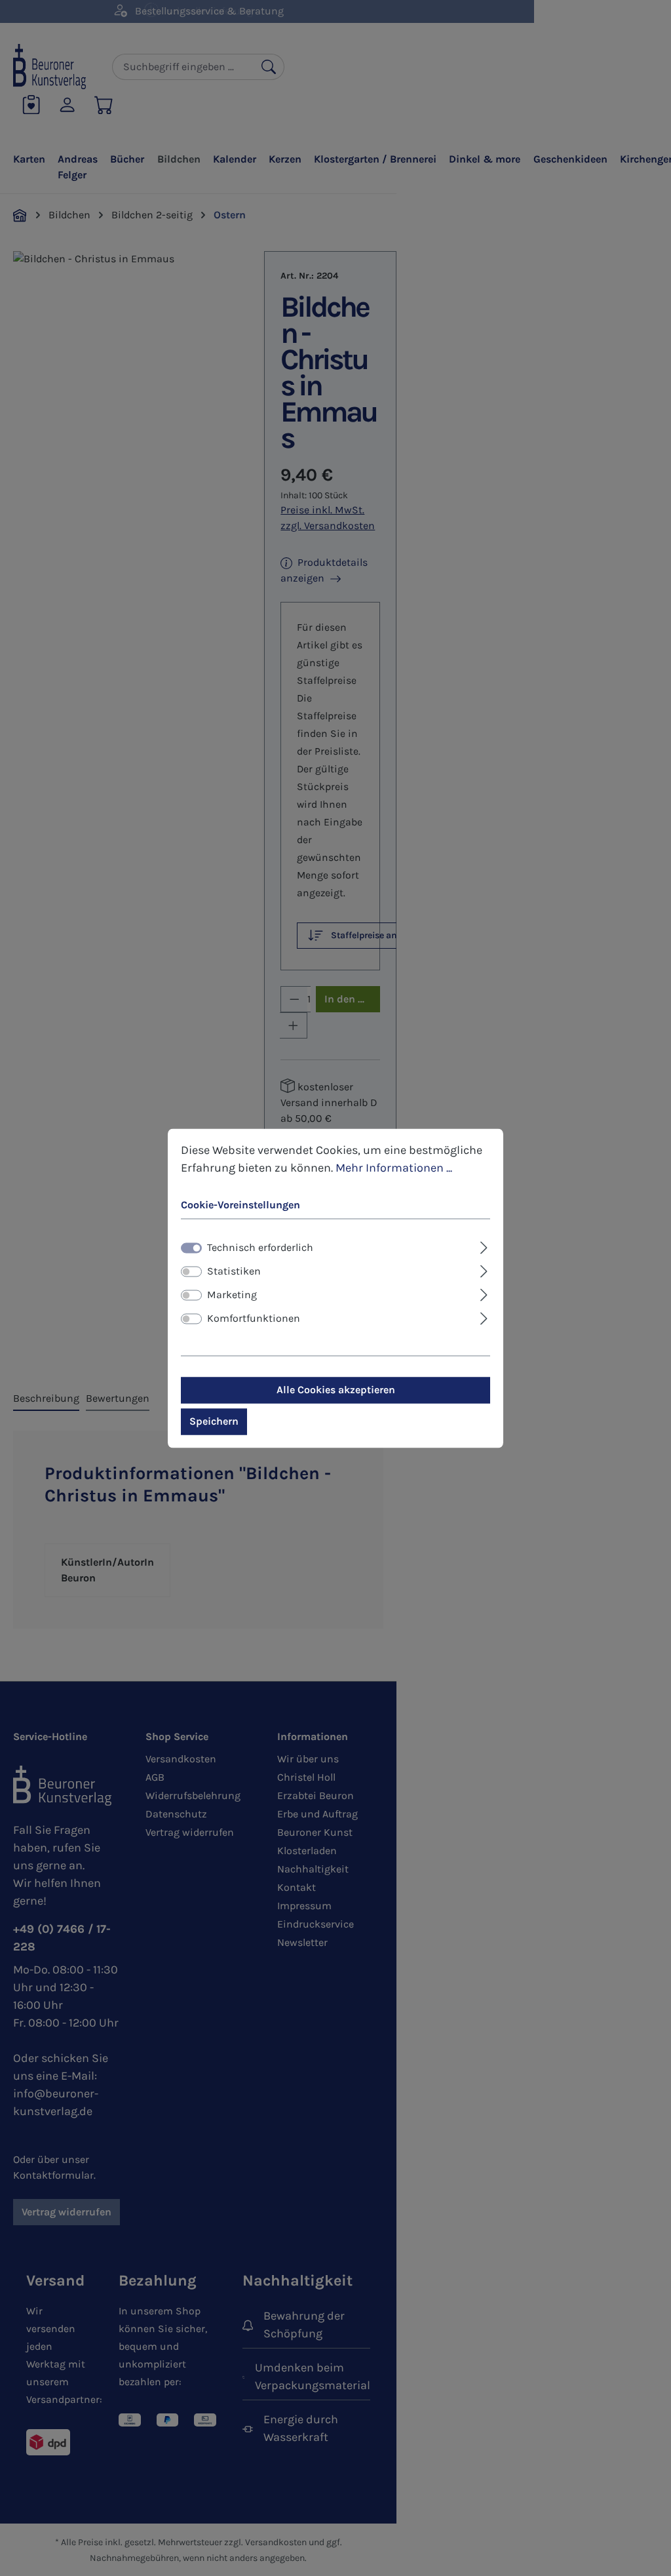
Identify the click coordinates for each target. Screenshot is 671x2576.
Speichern (214, 1421)
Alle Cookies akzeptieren (336, 1390)
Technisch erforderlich (260, 1247)
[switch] (191, 1271)
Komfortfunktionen (254, 1318)
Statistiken (234, 1271)
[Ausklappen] (484, 1246)
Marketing (232, 1295)
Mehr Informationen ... (394, 1168)
